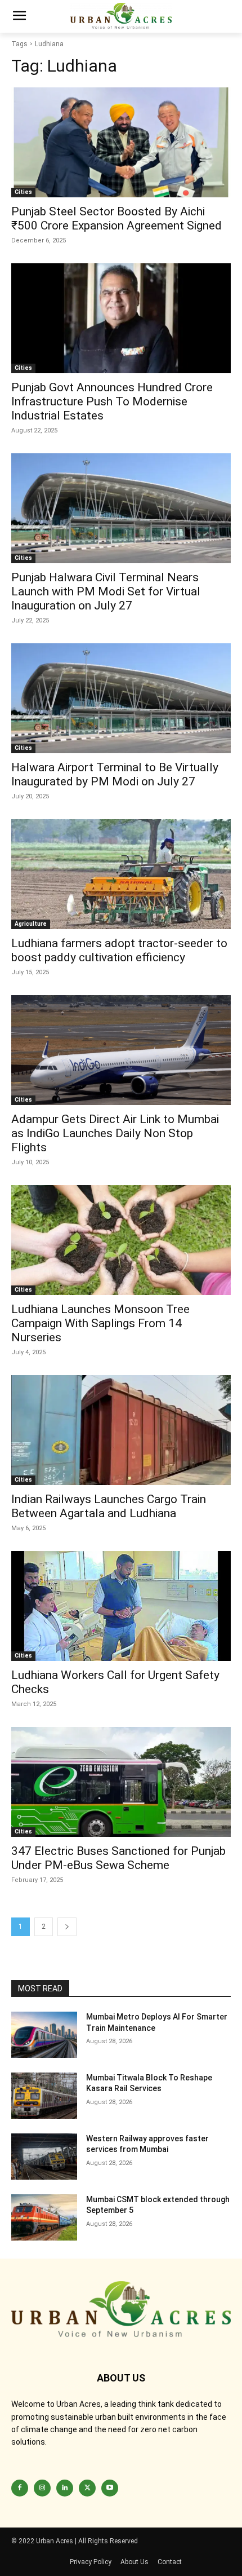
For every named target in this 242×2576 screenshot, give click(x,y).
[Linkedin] (65, 2488)
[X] (87, 2488)
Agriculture (31, 924)
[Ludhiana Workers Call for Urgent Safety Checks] (121, 1606)
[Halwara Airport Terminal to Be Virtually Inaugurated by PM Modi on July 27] (121, 698)
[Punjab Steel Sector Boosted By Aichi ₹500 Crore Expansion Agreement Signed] (121, 142)
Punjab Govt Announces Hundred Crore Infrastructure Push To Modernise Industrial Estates (112, 401)
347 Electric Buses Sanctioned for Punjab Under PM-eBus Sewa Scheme (118, 1858)
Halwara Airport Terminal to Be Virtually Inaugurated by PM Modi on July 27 (115, 774)
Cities (23, 192)
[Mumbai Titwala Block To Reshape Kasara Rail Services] (44, 2096)
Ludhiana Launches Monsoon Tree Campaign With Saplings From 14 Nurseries (100, 1323)
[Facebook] (20, 2488)
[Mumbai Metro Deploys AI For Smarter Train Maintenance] (44, 2035)
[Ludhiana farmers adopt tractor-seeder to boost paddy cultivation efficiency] (121, 874)
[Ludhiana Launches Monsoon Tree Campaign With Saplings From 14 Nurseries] (121, 1240)
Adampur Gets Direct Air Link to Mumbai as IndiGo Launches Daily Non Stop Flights (115, 1133)
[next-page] (67, 1927)
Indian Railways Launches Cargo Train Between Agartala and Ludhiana (109, 1506)
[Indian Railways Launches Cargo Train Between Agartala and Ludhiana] (121, 1430)
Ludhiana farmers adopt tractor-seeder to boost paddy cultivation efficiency (119, 950)
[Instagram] (42, 2488)
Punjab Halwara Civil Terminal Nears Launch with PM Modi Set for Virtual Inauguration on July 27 (106, 591)
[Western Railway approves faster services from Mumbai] (44, 2157)
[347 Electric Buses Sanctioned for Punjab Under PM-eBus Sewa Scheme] (121, 1782)
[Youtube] (110, 2488)
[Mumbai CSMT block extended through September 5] (44, 2217)
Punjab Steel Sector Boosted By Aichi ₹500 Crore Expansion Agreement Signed (116, 218)
